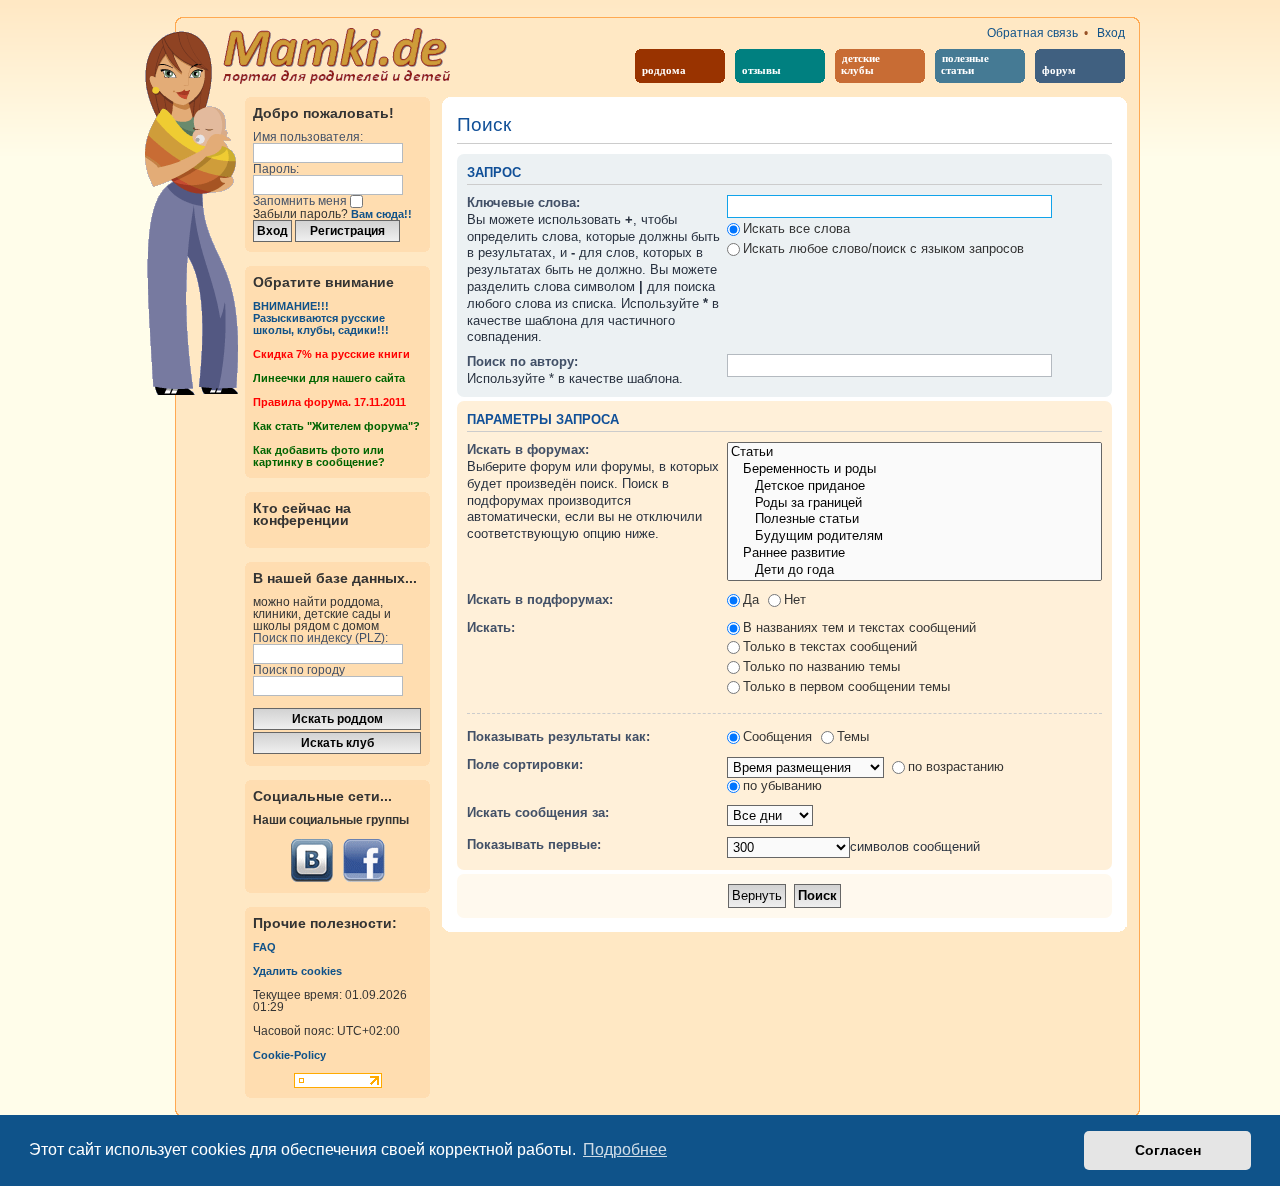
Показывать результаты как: (558, 736)
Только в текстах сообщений (830, 646)
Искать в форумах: (528, 449)
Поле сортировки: (525, 764)
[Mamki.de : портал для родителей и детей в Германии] (337, 54)
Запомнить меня (301, 201)
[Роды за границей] (914, 503)
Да (751, 599)
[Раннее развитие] (914, 553)
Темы (853, 736)
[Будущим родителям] (914, 536)
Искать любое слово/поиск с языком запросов (883, 248)
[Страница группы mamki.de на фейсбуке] (363, 860)
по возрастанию (956, 766)
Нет (795, 599)
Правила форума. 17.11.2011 (329, 402)
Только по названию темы (821, 666)
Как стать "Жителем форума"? (336, 426)
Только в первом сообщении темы (846, 686)
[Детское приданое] (914, 486)
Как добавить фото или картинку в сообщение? (319, 456)
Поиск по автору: (522, 361)
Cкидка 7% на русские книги (331, 354)
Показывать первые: (534, 844)
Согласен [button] (1168, 1150)
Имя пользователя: (308, 137)
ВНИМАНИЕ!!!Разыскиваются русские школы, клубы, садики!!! (321, 318)
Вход (1111, 33)
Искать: (491, 627)
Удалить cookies (297, 971)
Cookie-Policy (289, 1055)
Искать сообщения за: (538, 812)
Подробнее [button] (625, 1149)
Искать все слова (796, 228)
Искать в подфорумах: (540, 599)
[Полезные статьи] (914, 519)
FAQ (264, 947)
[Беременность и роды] (914, 469)
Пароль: (276, 169)
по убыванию (782, 785)
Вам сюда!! (381, 214)
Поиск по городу (299, 670)
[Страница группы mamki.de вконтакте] (312, 860)
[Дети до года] (914, 570)
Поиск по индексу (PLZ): (320, 638)
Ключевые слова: (523, 202)
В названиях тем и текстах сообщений (859, 627)
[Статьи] (914, 452)
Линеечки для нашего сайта (329, 378)
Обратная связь (1032, 33)
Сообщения (777, 736)
